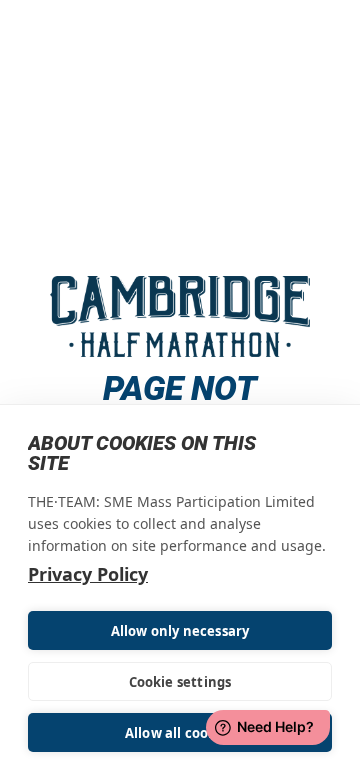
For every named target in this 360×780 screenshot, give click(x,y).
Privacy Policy (88, 574)
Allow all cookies (180, 733)
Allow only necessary (180, 631)
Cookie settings (180, 682)
